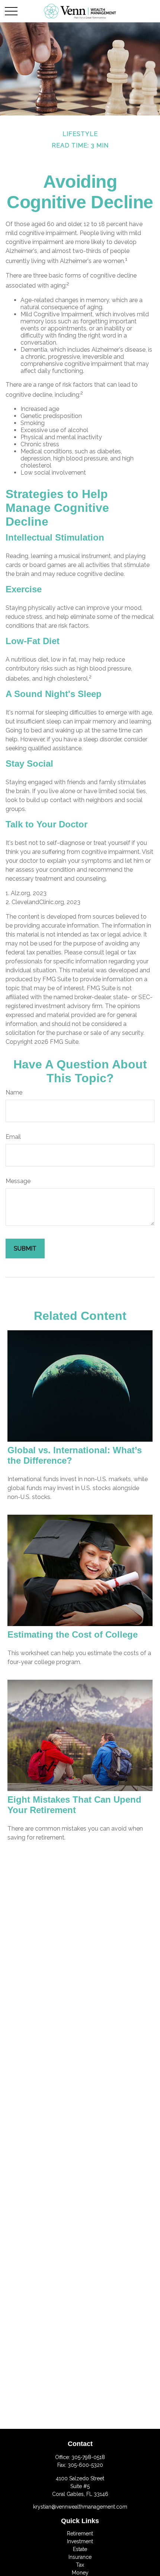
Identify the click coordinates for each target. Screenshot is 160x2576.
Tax (80, 2565)
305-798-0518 (88, 2457)
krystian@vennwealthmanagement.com (80, 2507)
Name (14, 1092)
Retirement (80, 2534)
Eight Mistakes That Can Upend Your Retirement (74, 1805)
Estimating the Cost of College (73, 1634)
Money (80, 2573)
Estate (80, 2549)
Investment (80, 2541)
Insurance (80, 2557)
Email (13, 1137)
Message (18, 1181)
